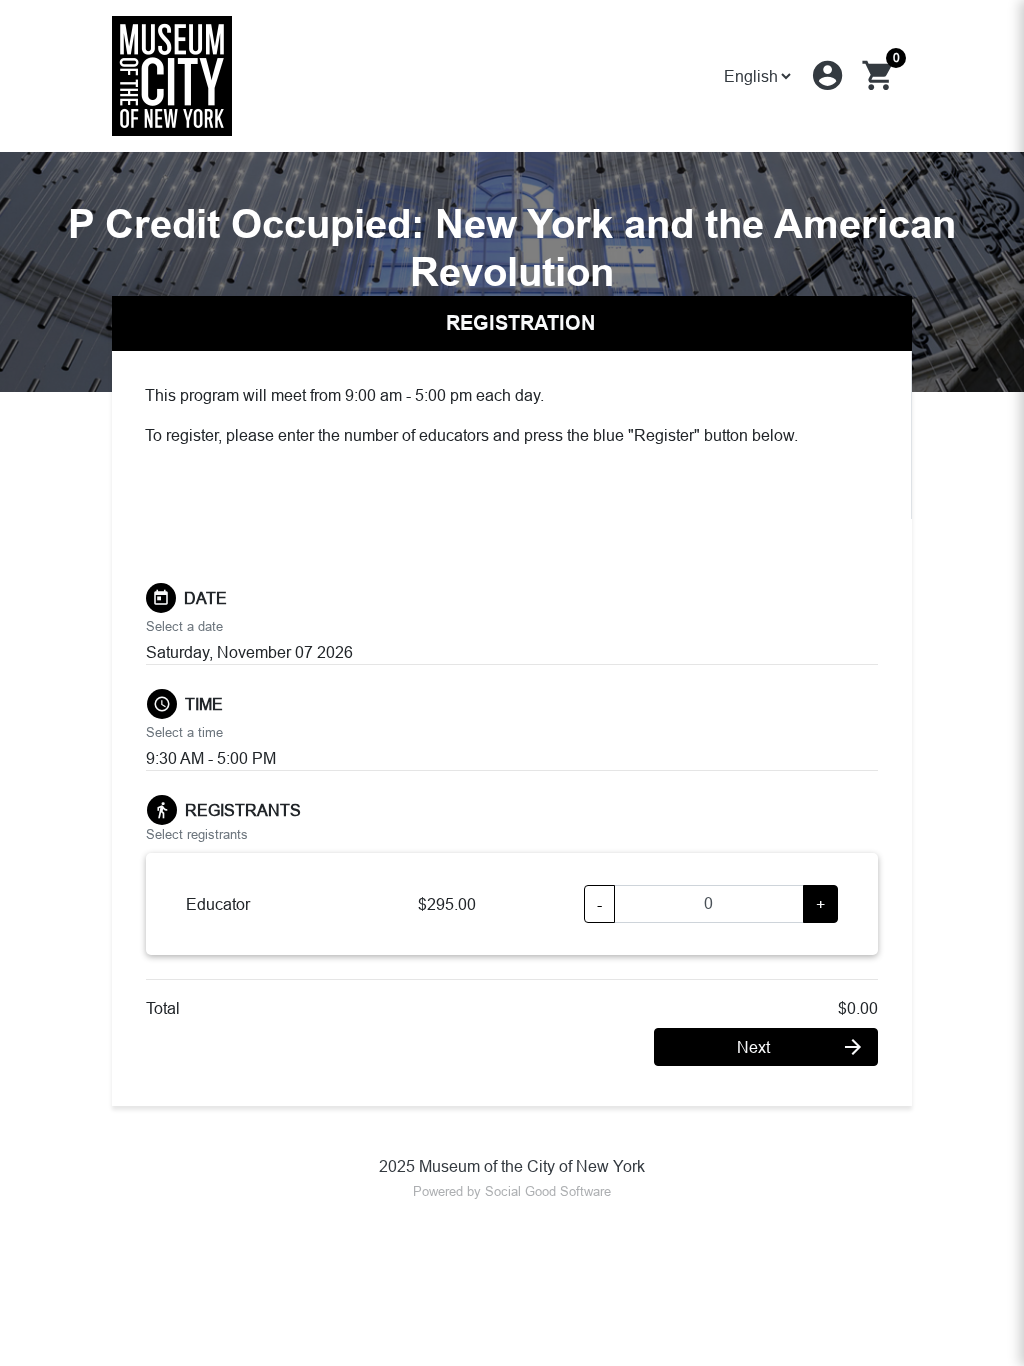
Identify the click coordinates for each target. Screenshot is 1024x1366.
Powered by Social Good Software (512, 1191)
